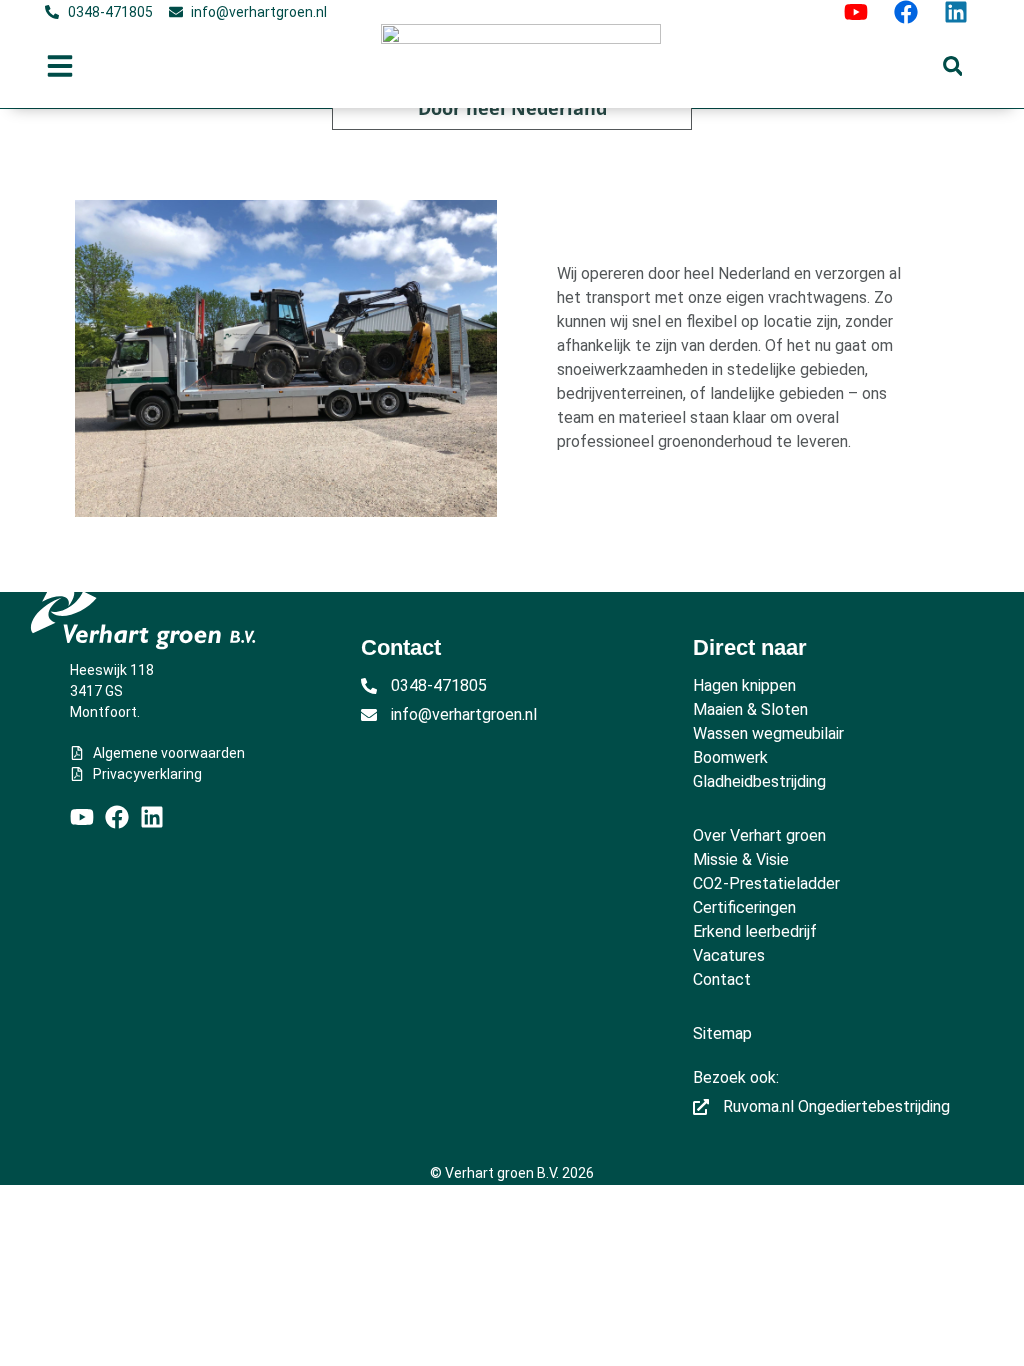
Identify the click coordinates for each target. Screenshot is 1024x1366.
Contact (722, 979)
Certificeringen (744, 907)
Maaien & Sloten (750, 709)
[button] (952, 66)
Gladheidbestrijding (759, 781)
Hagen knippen (744, 685)
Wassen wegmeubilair (768, 733)
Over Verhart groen (759, 835)
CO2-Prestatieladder (766, 883)
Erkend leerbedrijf (755, 931)
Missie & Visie (741, 859)
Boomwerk (730, 757)
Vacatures (729, 955)
